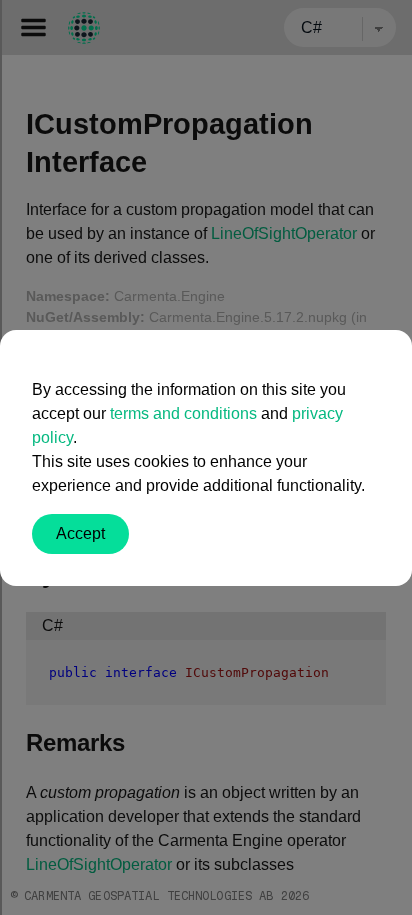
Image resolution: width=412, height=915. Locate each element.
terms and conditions (183, 413)
